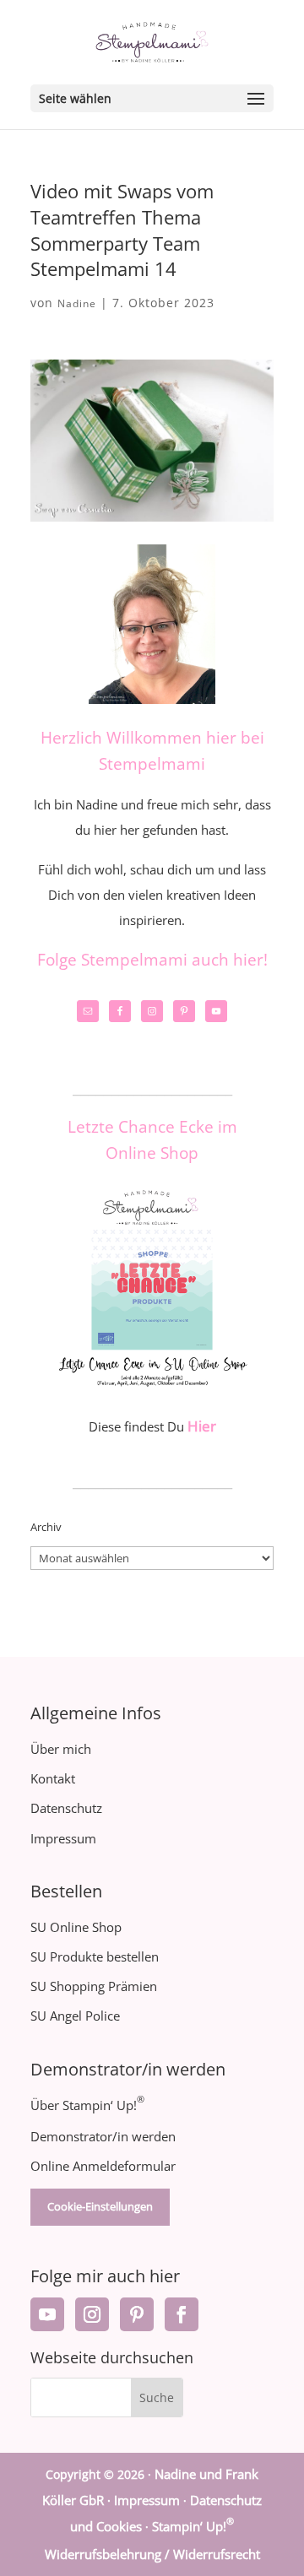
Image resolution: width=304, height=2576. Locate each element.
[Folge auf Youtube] (47, 2314)
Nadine (77, 303)
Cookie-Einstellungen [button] (100, 2206)
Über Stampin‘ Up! (87, 2105)
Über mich (61, 1749)
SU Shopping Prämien (94, 1986)
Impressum (63, 1838)
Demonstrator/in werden (103, 2136)
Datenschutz (66, 1808)
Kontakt (53, 1778)
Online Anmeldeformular (103, 2166)
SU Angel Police (75, 2016)
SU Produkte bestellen (95, 1956)
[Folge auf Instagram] (92, 2314)
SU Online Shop (76, 1927)
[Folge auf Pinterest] (137, 2314)
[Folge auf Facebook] (182, 2314)
